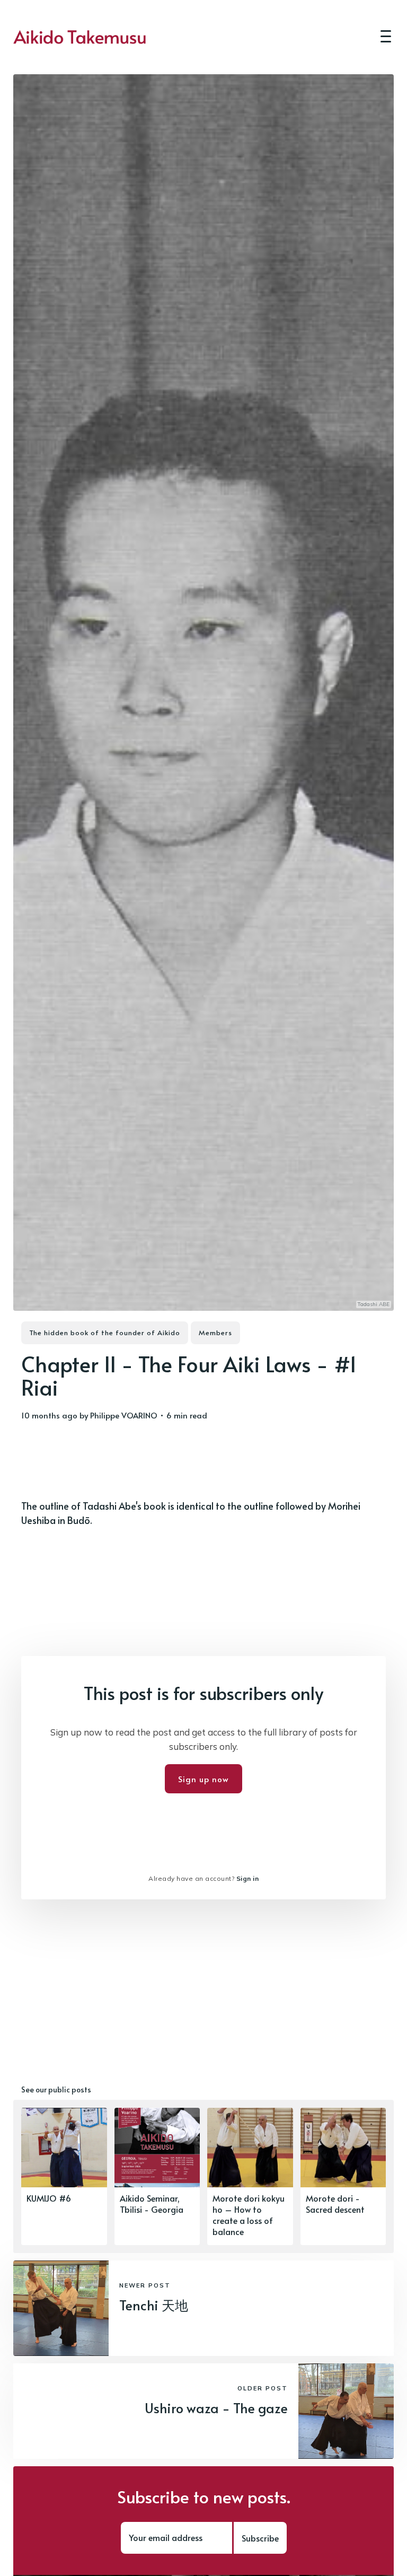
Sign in (248, 1878)
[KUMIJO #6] (64, 2176)
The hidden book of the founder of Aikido (105, 1333)
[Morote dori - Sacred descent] (343, 2176)
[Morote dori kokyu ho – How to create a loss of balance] (250, 2176)
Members (215, 1333)
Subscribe (260, 2538)
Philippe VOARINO (124, 1415)
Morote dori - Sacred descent (335, 2203)
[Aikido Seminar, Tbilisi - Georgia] (157, 2176)
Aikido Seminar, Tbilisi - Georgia (152, 2203)
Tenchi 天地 (154, 2305)
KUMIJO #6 (49, 2198)
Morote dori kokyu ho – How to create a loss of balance (249, 2214)
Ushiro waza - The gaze (216, 2408)
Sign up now (203, 1779)
